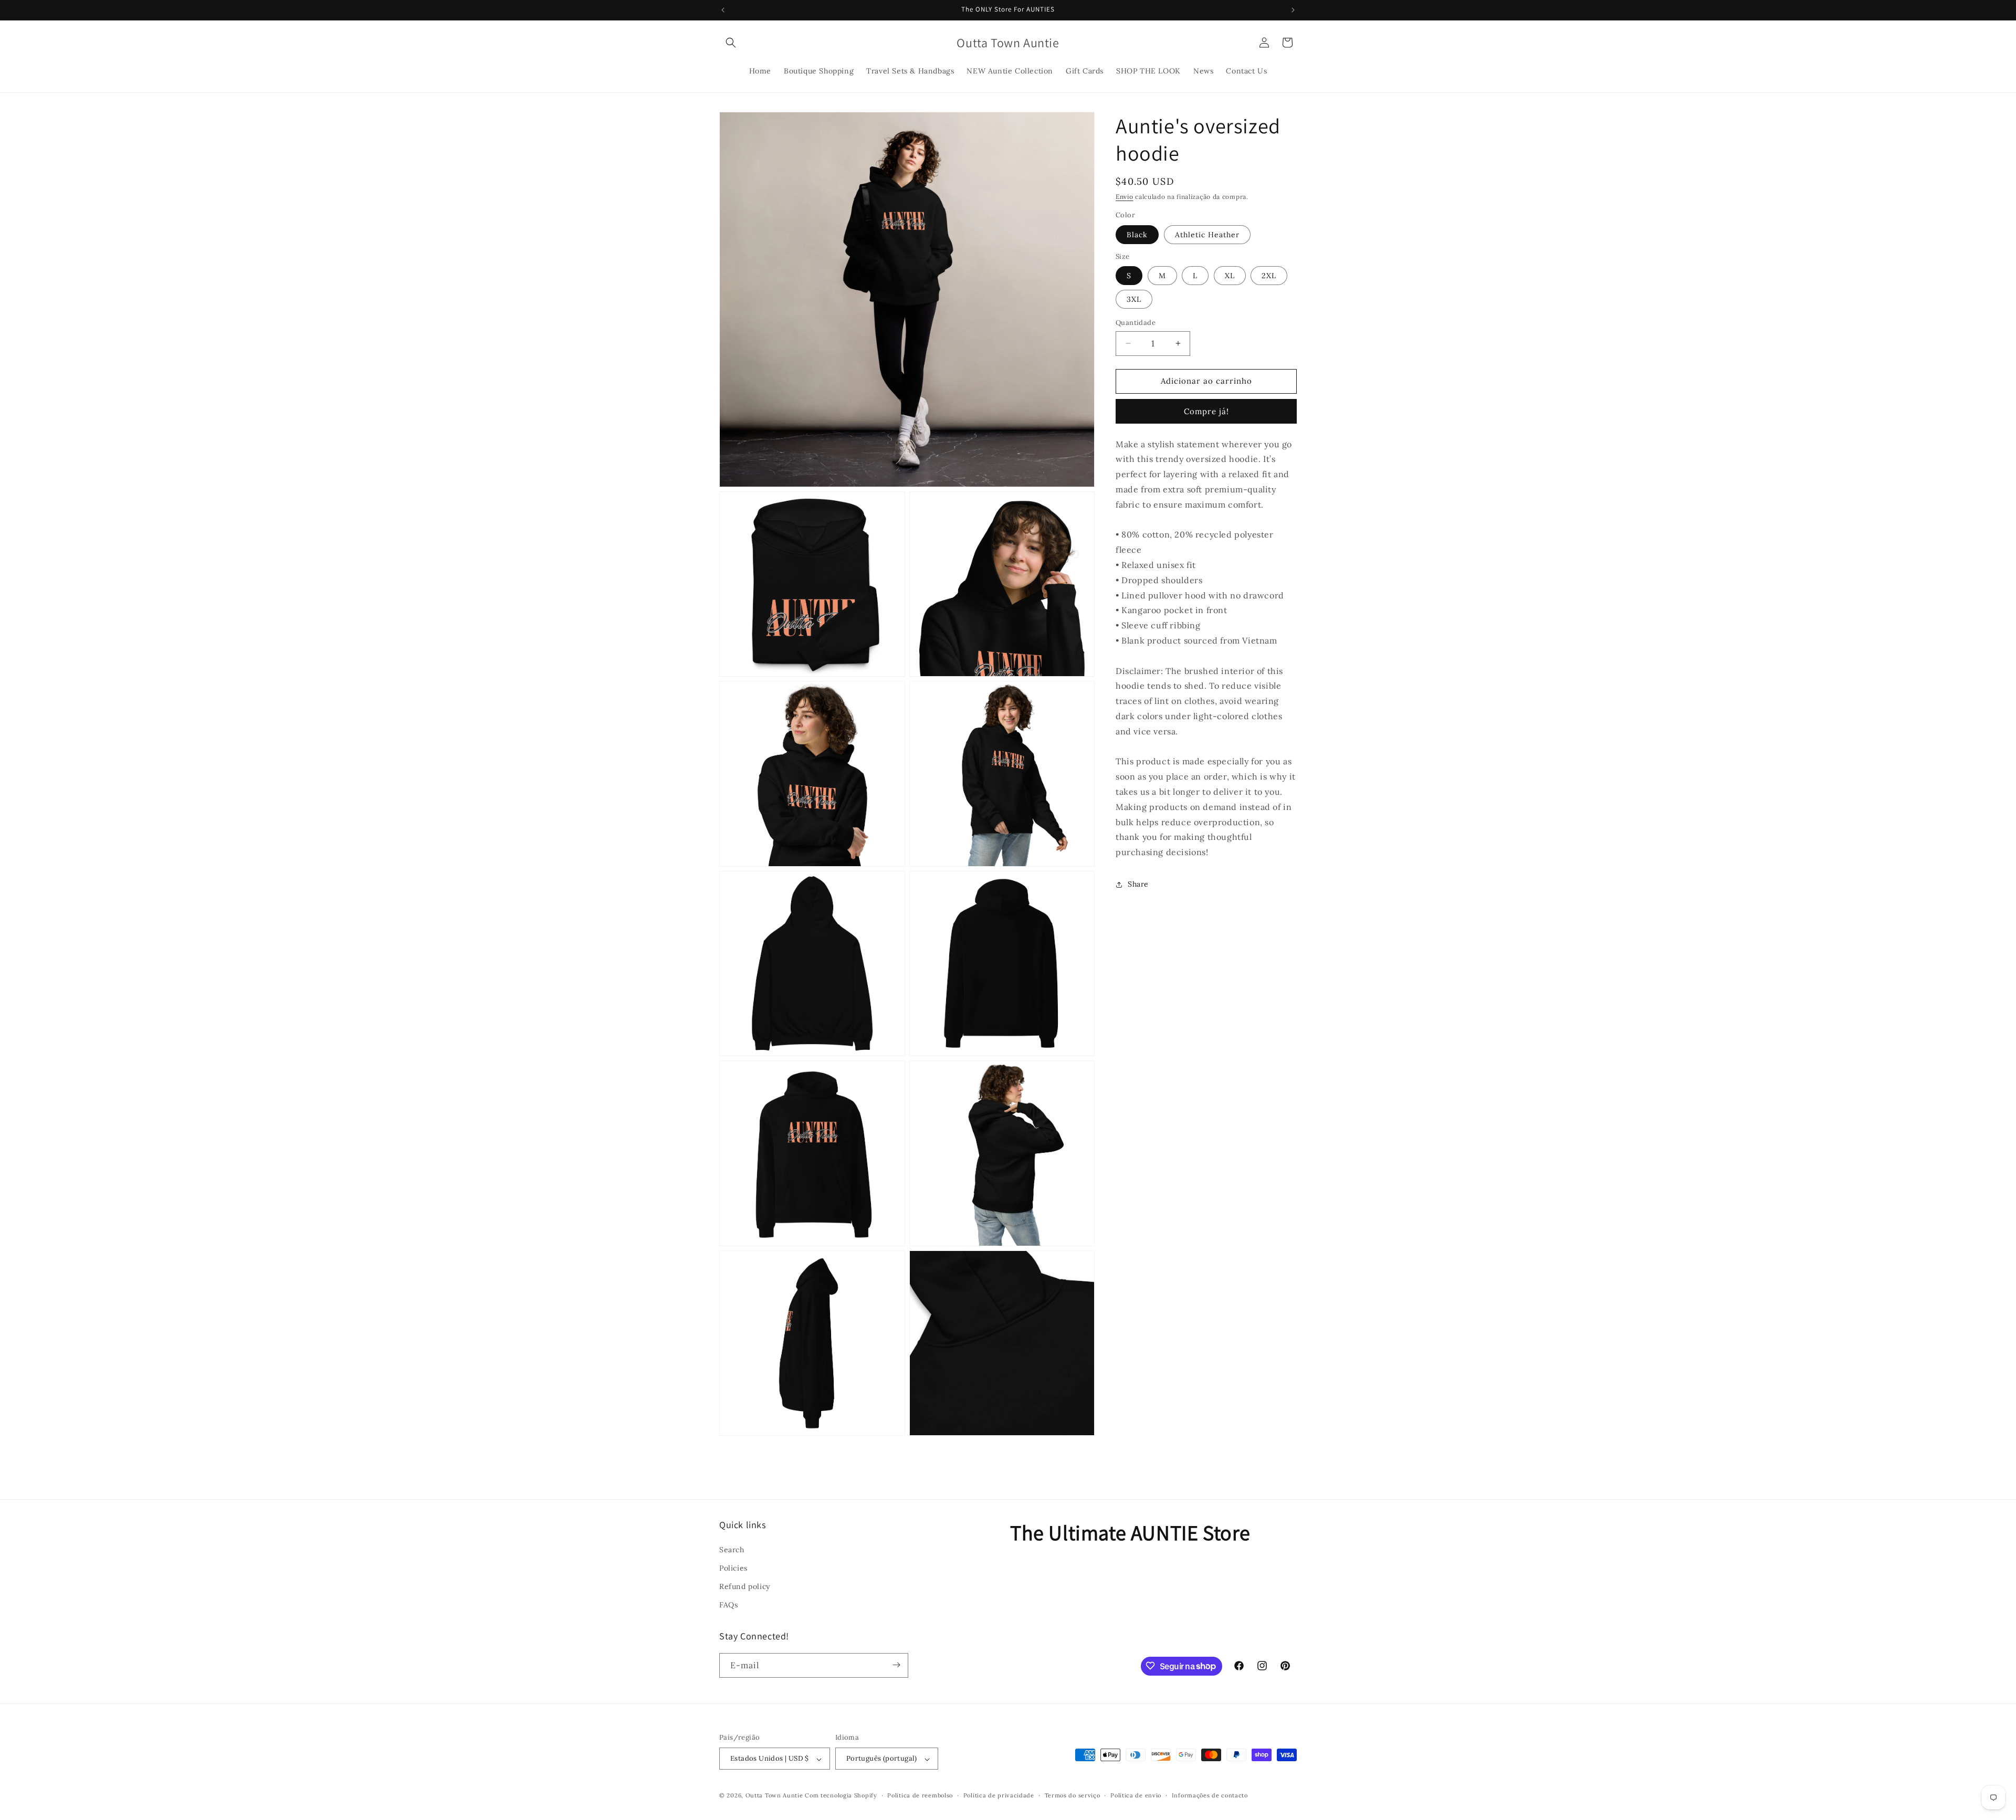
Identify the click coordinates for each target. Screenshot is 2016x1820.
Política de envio (1136, 1795)
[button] (731, 43)
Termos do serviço (1073, 1795)
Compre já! (1206, 411)
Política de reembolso (920, 1795)
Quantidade (1136, 323)
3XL (1134, 299)
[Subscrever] (896, 1665)
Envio (1125, 197)
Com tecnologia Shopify (841, 1796)
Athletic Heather (1207, 235)
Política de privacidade (999, 1795)
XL (1230, 276)
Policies (733, 1567)
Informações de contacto (1210, 1795)
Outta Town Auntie (774, 1796)
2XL (1269, 276)
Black (1137, 235)
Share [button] (1138, 884)
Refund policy (745, 1586)
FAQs (728, 1605)
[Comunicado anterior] (723, 10)
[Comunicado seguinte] (1293, 10)
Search (732, 1549)
